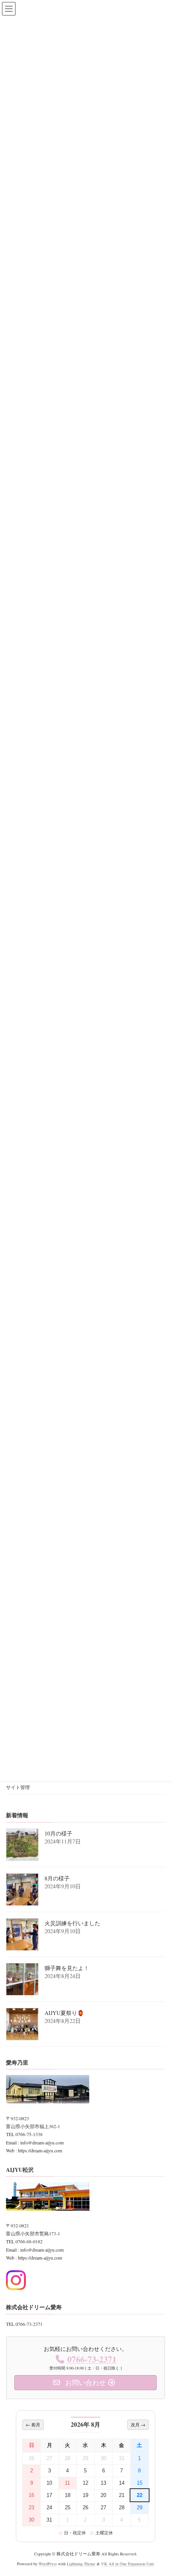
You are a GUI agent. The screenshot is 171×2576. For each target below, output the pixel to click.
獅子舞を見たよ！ (67, 1968)
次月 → (138, 2425)
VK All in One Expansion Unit (127, 2564)
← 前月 (33, 2425)
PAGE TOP (158, 2491)
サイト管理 (18, 1787)
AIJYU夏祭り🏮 (64, 2013)
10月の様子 (58, 1833)
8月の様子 (57, 1878)
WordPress (48, 2564)
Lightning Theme (81, 2564)
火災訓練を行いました (72, 1923)
